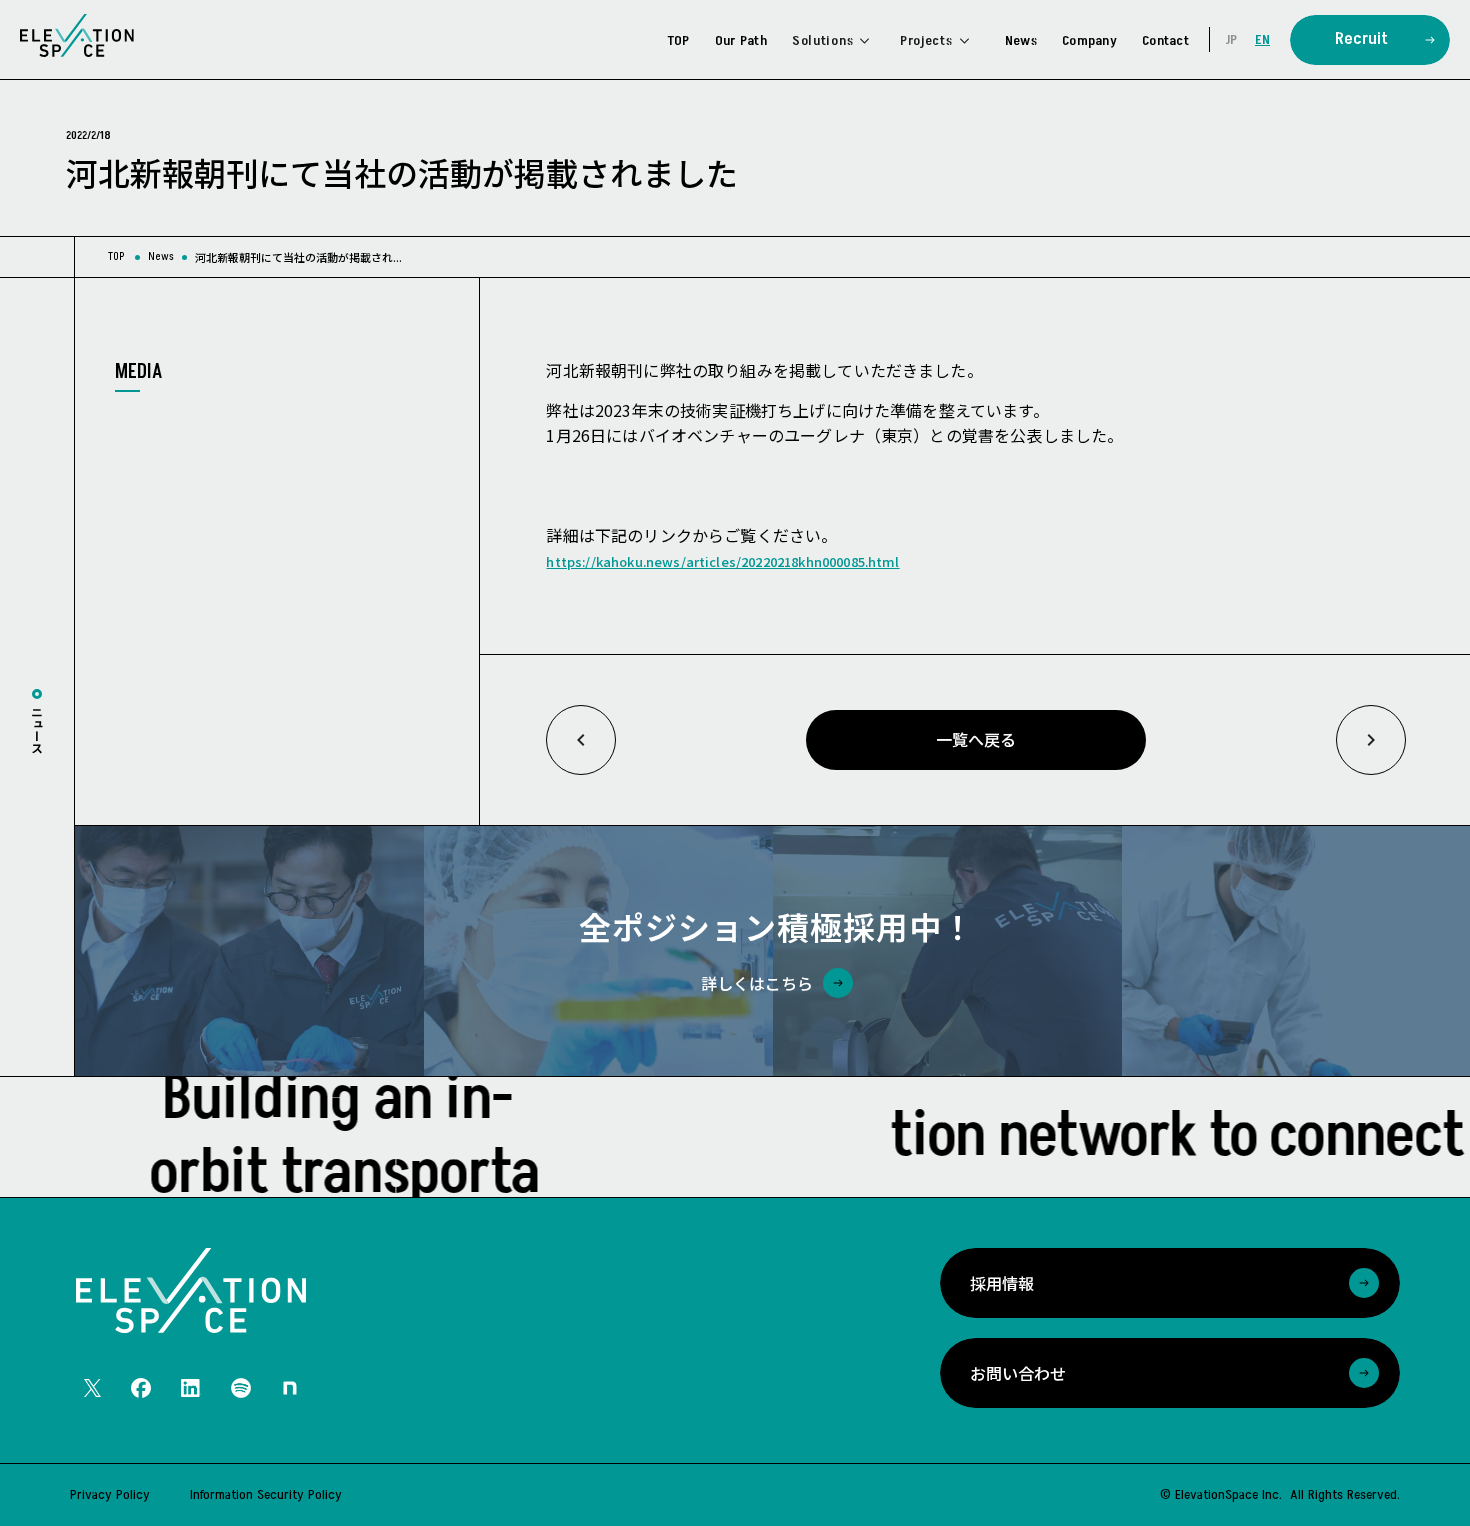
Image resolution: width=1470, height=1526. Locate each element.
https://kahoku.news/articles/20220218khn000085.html (722, 561)
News (161, 256)
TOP (116, 256)
